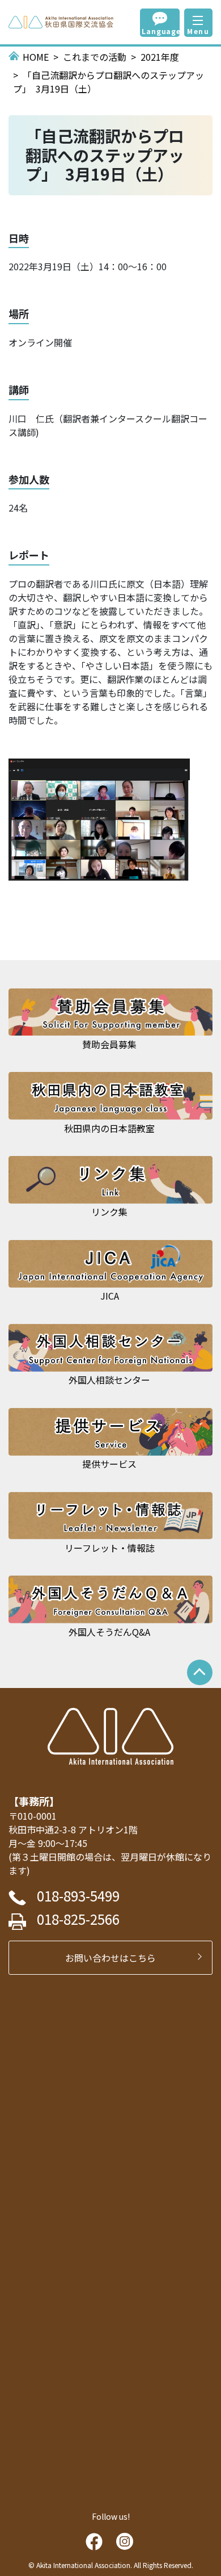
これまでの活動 (95, 57)
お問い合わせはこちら (115, 1958)
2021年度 (160, 57)
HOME (36, 57)
